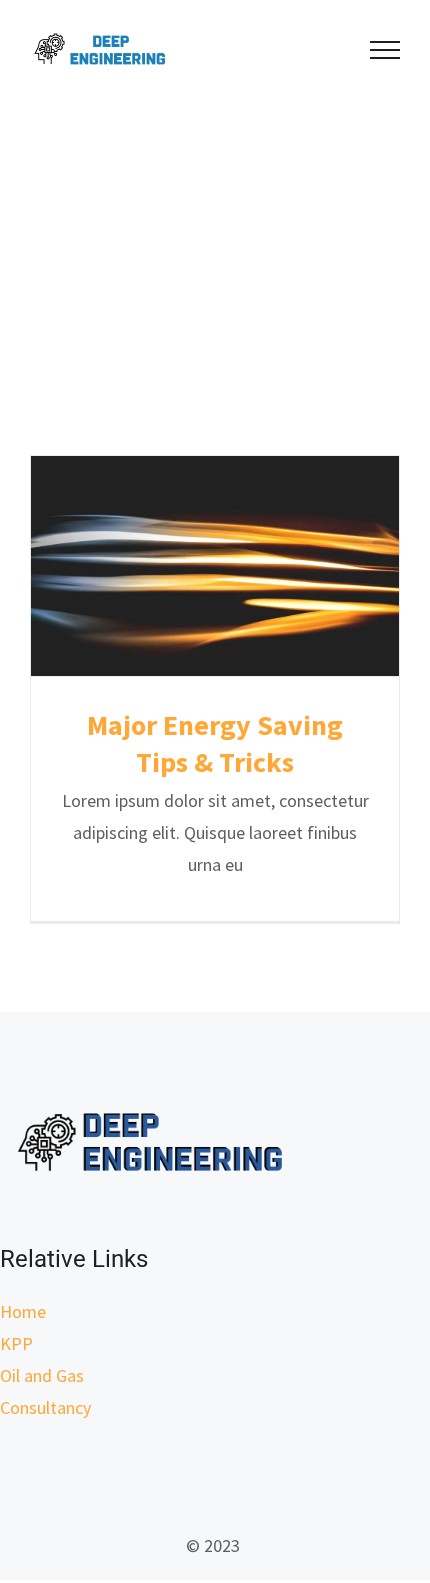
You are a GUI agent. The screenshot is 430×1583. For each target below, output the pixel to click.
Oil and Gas (42, 1375)
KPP (16, 1343)
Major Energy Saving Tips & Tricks (215, 565)
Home (23, 1311)
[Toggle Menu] (385, 50)
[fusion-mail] (215, 1479)
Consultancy (45, 1407)
